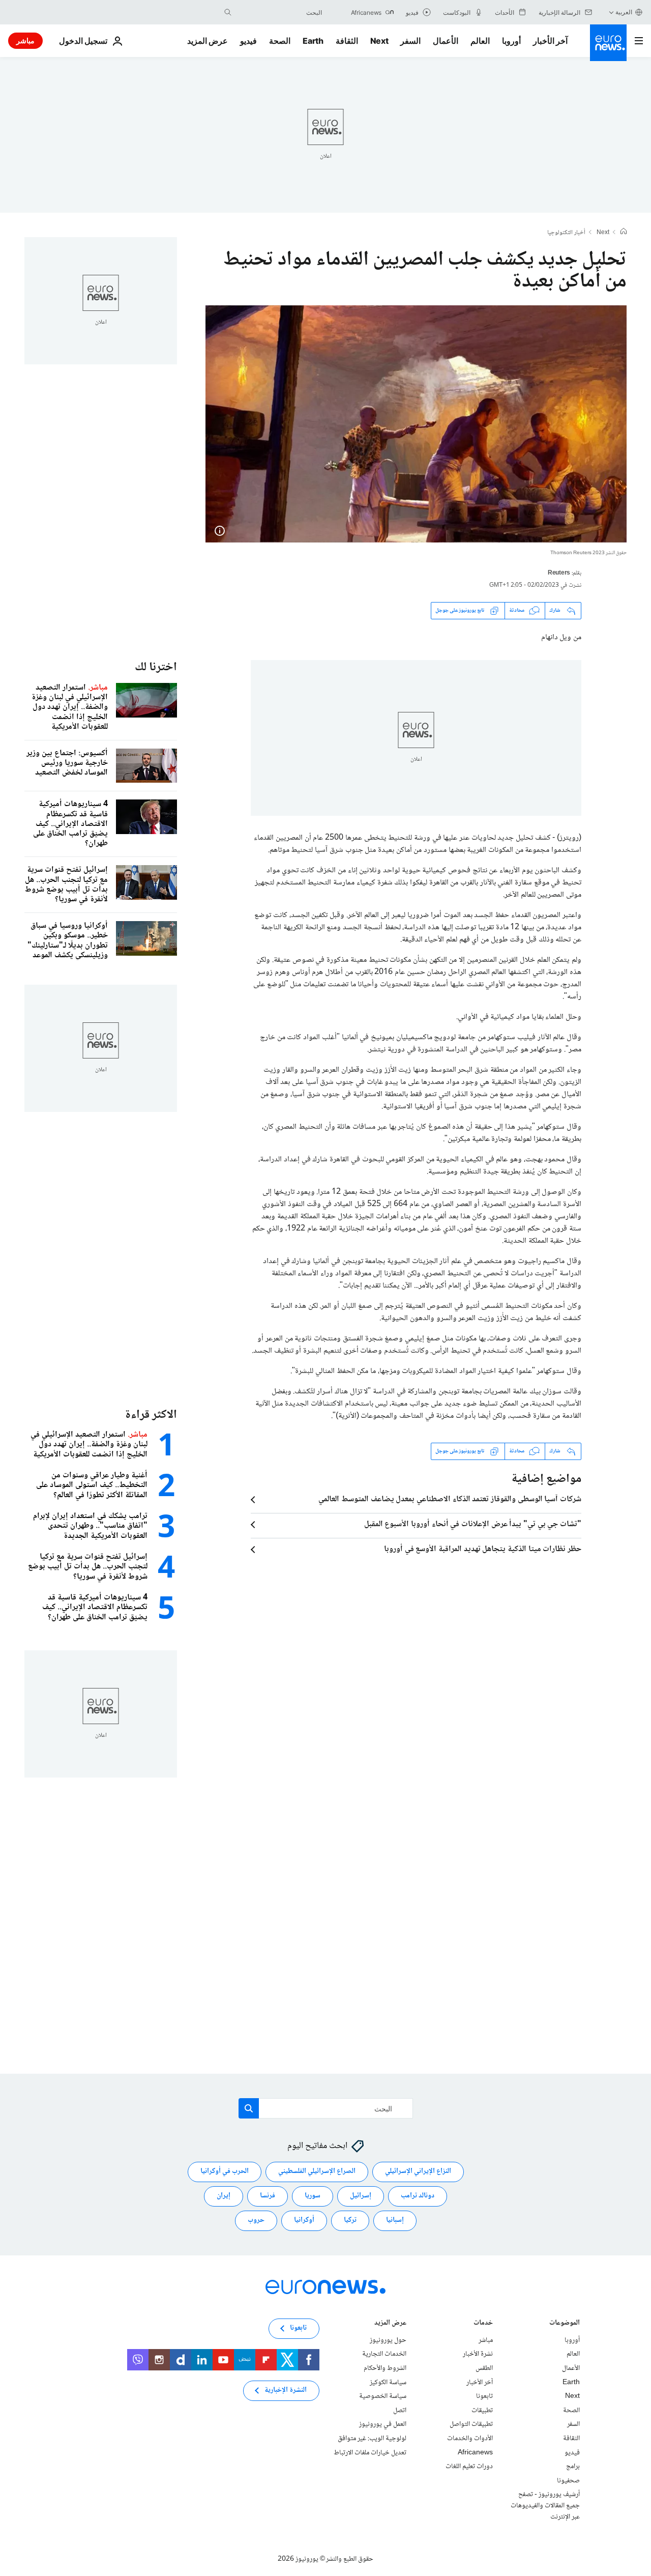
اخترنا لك (156, 667)
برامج (573, 2467)
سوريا (313, 2196)
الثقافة (347, 41)
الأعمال (446, 41)
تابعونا (484, 2396)
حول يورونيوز (388, 2340)
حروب (256, 2220)
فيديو (248, 41)
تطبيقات (482, 2411)
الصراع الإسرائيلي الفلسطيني (317, 2171)
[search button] (228, 12)
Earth (313, 41)
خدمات (483, 2324)
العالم (480, 41)
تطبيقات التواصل (471, 2424)
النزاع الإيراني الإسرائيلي (418, 2171)
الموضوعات (565, 2324)
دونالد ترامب (418, 2196)
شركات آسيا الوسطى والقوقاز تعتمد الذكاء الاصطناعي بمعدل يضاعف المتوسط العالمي (450, 1500)
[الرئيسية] (624, 233)
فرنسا (268, 2196)
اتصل (400, 2411)
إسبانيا (395, 2220)
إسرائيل (361, 2196)
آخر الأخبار (550, 41)
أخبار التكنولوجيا (566, 233)
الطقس (484, 2368)
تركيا (350, 2220)
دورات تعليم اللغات (469, 2467)
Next (379, 41)
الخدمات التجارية (384, 2354)
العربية (624, 12)
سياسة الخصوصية (383, 2396)
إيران (224, 2196)
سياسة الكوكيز (388, 2382)
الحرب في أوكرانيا (225, 2171)
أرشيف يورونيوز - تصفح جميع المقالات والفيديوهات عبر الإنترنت (545, 2506)
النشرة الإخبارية (286, 2390)
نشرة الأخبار (478, 2354)
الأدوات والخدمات (470, 2439)
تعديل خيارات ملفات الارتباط (370, 2452)
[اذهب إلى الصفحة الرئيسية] (608, 43)
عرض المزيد (390, 2324)
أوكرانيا (304, 2220)
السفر (410, 41)
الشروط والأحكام (385, 2368)
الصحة (280, 41)
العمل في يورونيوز (383, 2424)
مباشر (25, 40)
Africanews (475, 2452)
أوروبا (511, 41)
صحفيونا (568, 2481)
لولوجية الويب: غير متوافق (372, 2439)
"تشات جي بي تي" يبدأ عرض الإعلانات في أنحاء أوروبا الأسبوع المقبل (473, 1525)
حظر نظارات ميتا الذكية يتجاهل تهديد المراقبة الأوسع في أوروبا (483, 1550)
